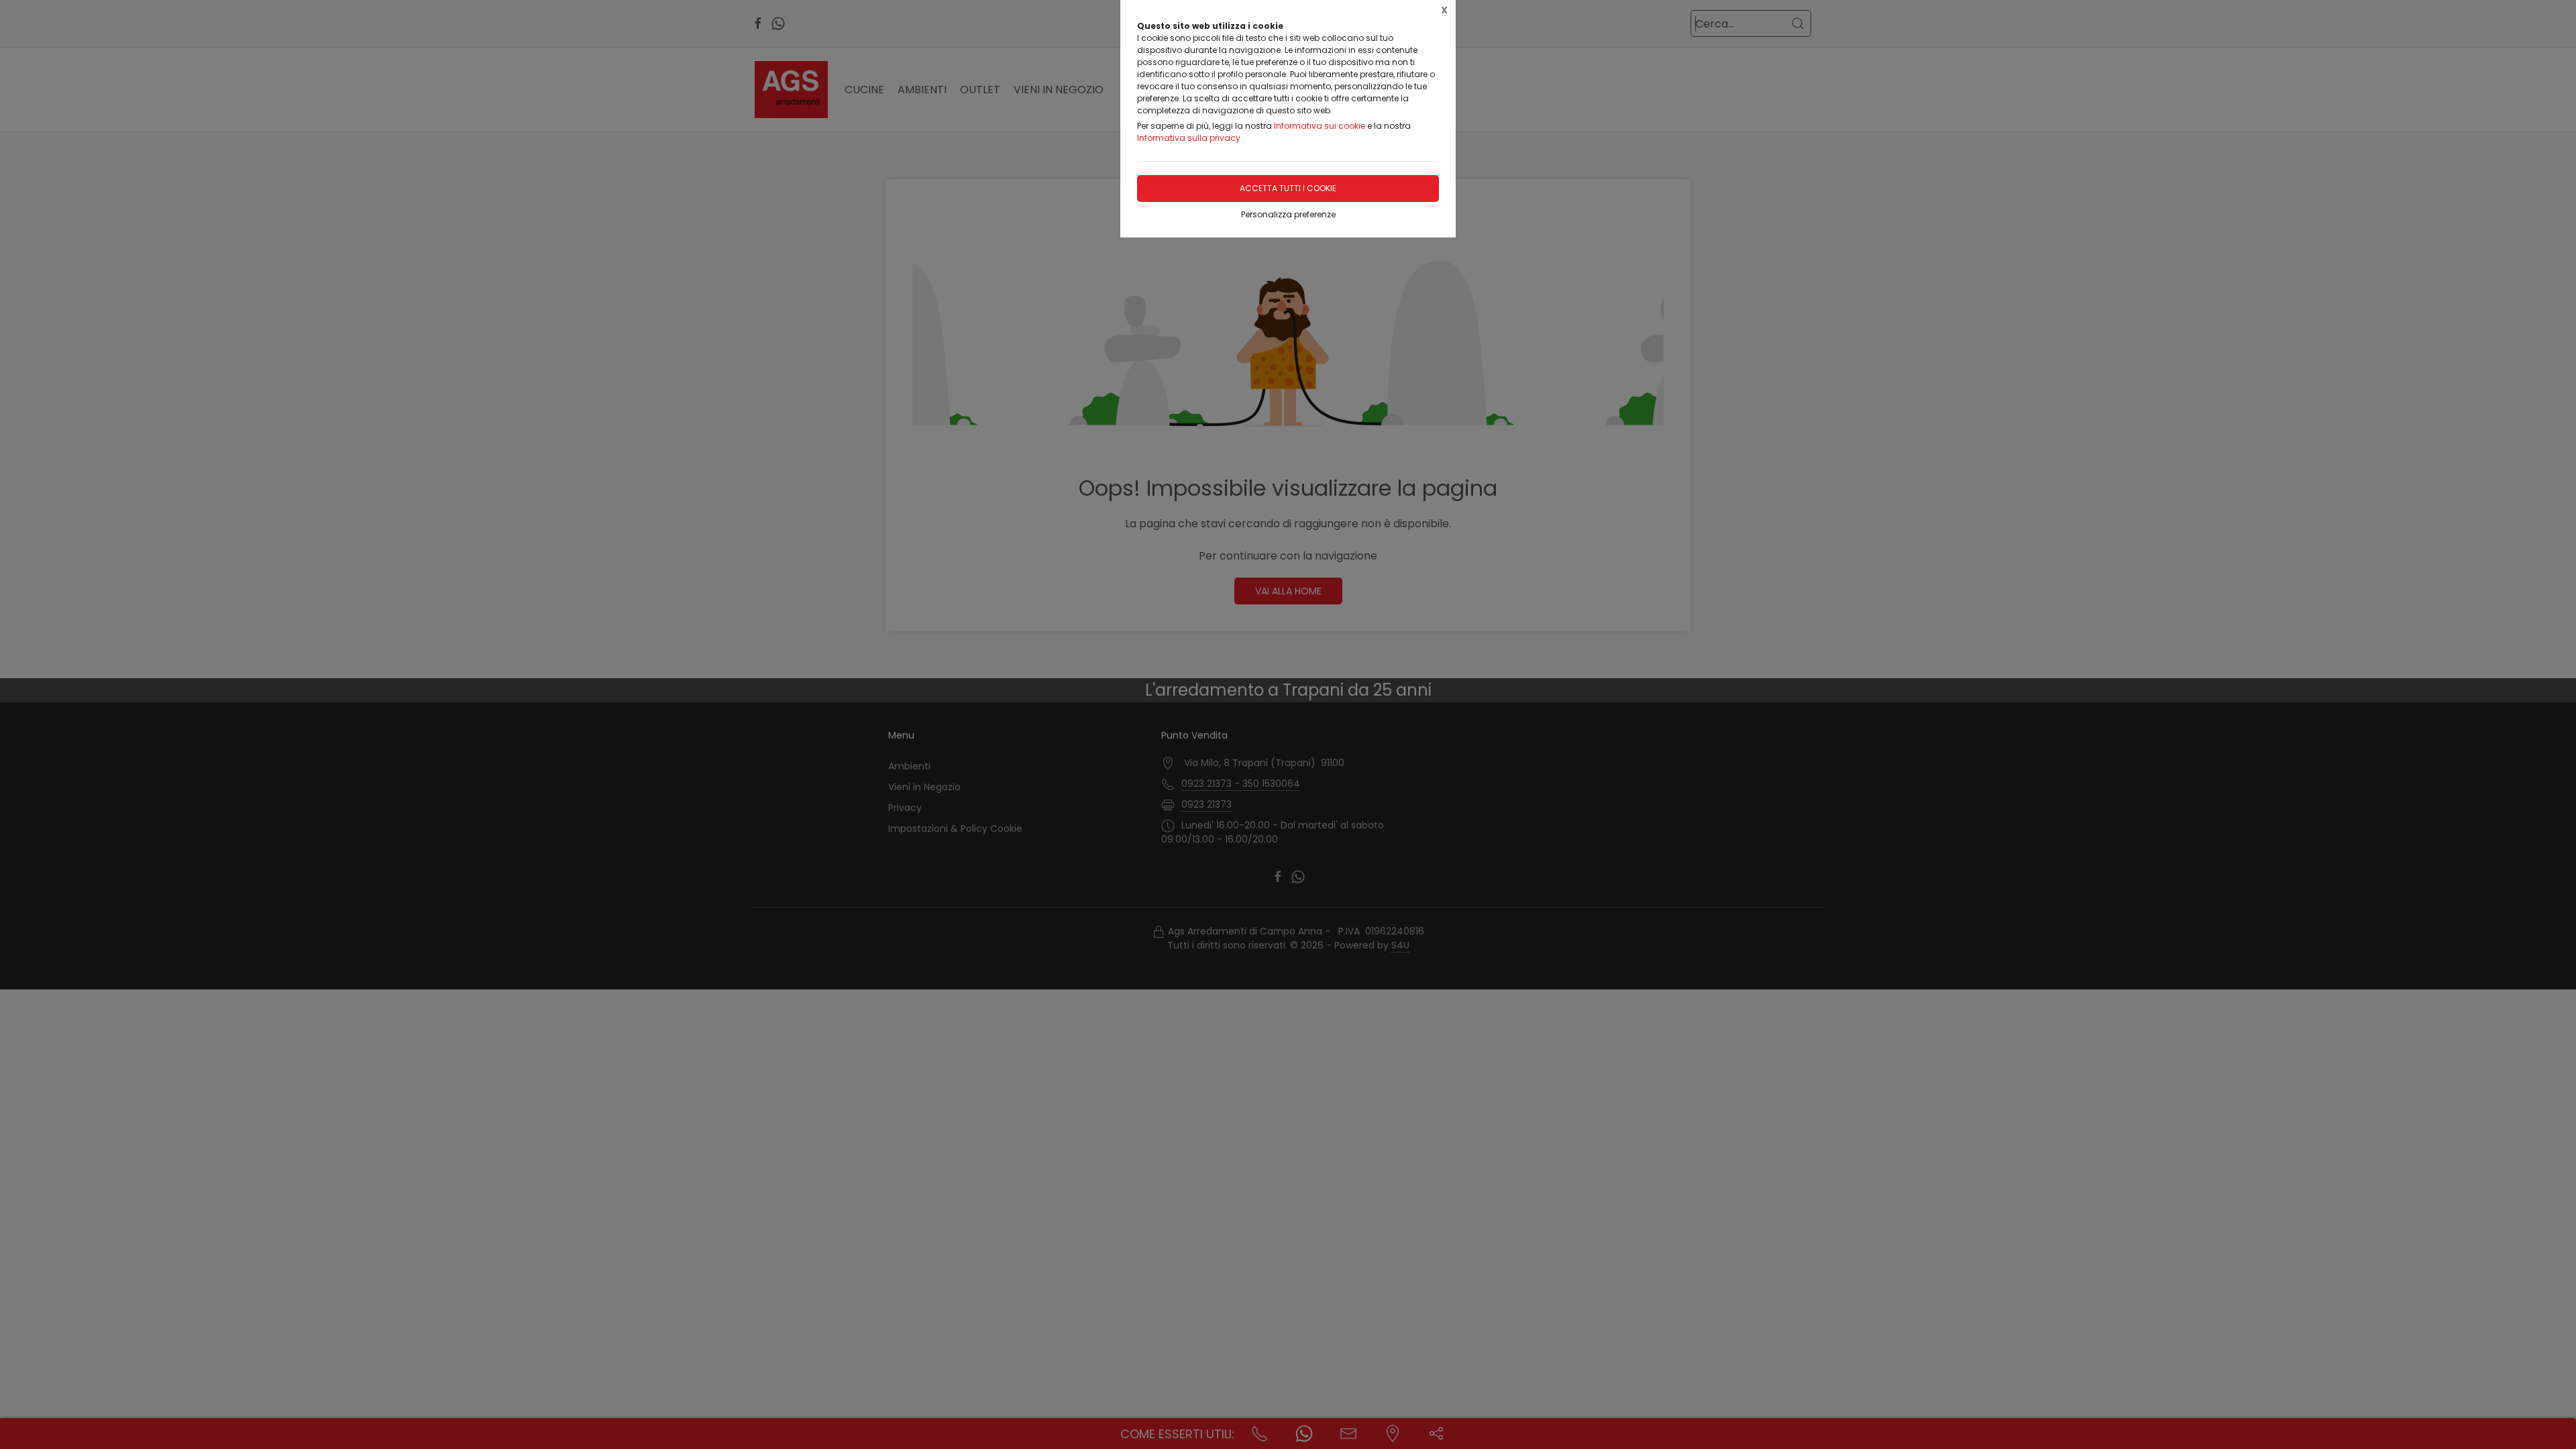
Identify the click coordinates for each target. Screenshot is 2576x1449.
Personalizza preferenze (1288, 214)
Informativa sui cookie (1320, 126)
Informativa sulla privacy (1189, 138)
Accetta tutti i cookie (1288, 188)
